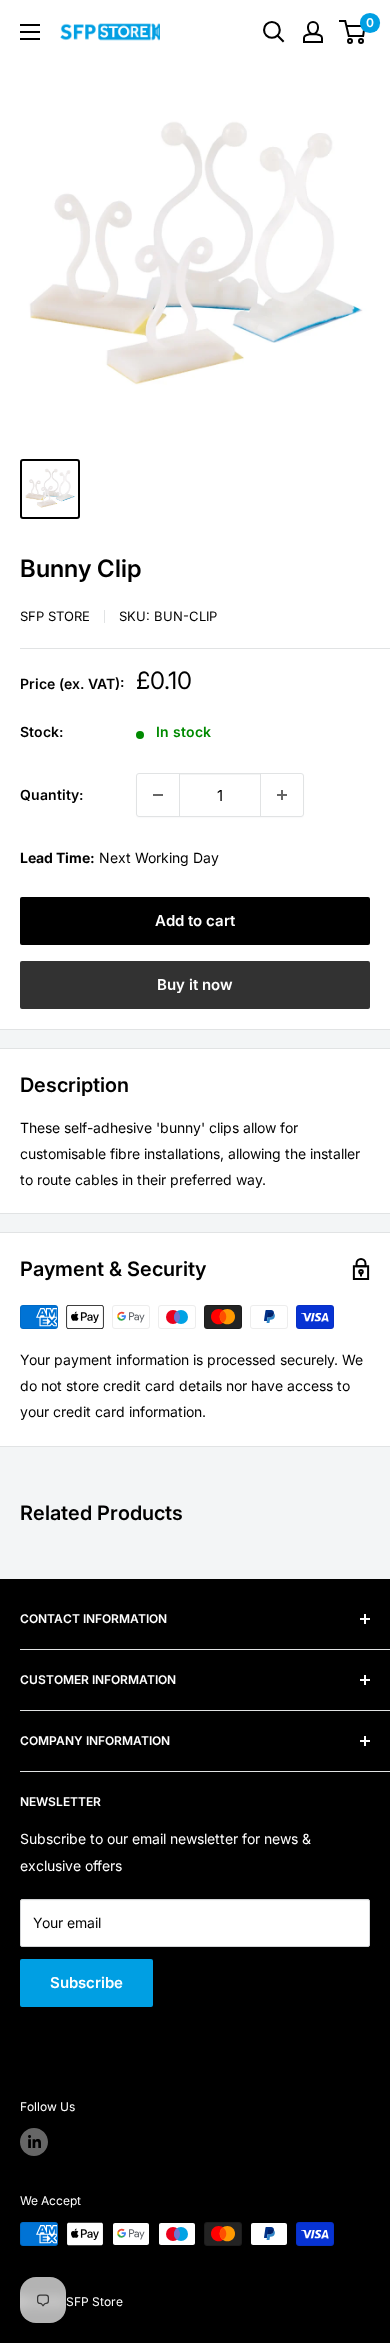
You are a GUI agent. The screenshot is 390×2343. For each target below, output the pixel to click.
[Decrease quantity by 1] (158, 795)
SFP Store (55, 616)
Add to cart (195, 920)
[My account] (313, 32)
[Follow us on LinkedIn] (34, 2142)
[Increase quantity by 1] (282, 795)
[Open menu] (30, 32)
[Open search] (274, 32)
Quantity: (51, 794)
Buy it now (195, 984)
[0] (353, 32)
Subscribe (86, 1982)
